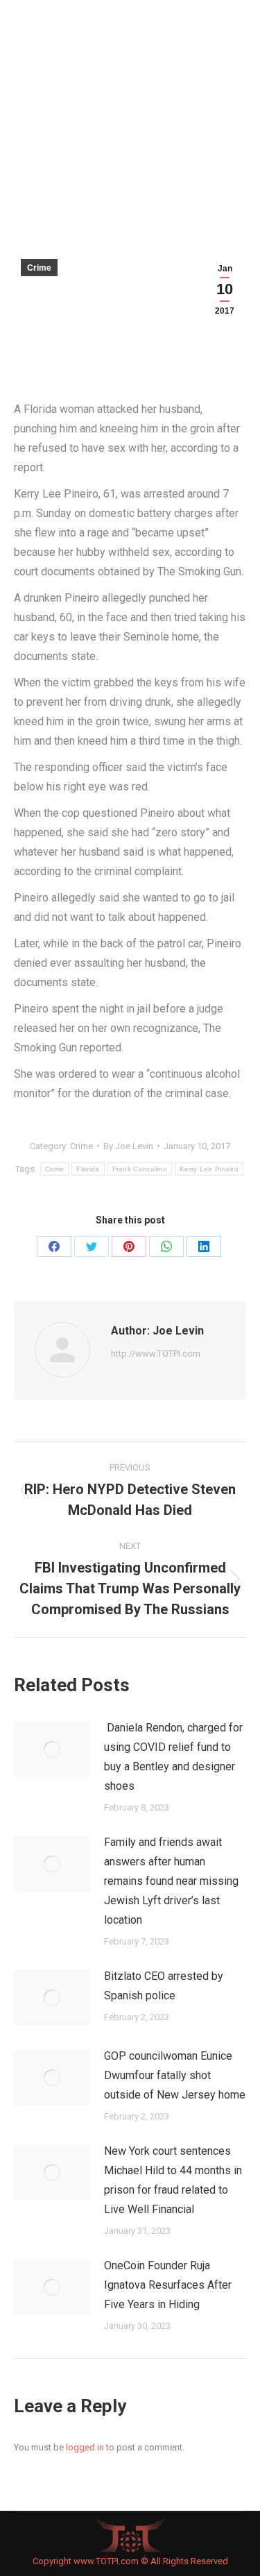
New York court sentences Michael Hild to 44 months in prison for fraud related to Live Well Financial (173, 2180)
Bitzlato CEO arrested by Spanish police (164, 1986)
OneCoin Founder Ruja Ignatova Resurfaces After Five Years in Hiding (168, 2285)
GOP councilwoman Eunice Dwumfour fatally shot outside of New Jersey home (175, 2075)
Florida (88, 1169)
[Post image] (52, 1749)
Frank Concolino (140, 1169)
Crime (39, 268)
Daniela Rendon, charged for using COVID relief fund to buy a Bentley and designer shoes (173, 1757)
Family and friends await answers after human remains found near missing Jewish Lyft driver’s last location (171, 1881)
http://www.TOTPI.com (156, 1354)
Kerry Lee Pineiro (209, 1169)
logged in (85, 2447)
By (128, 1146)
